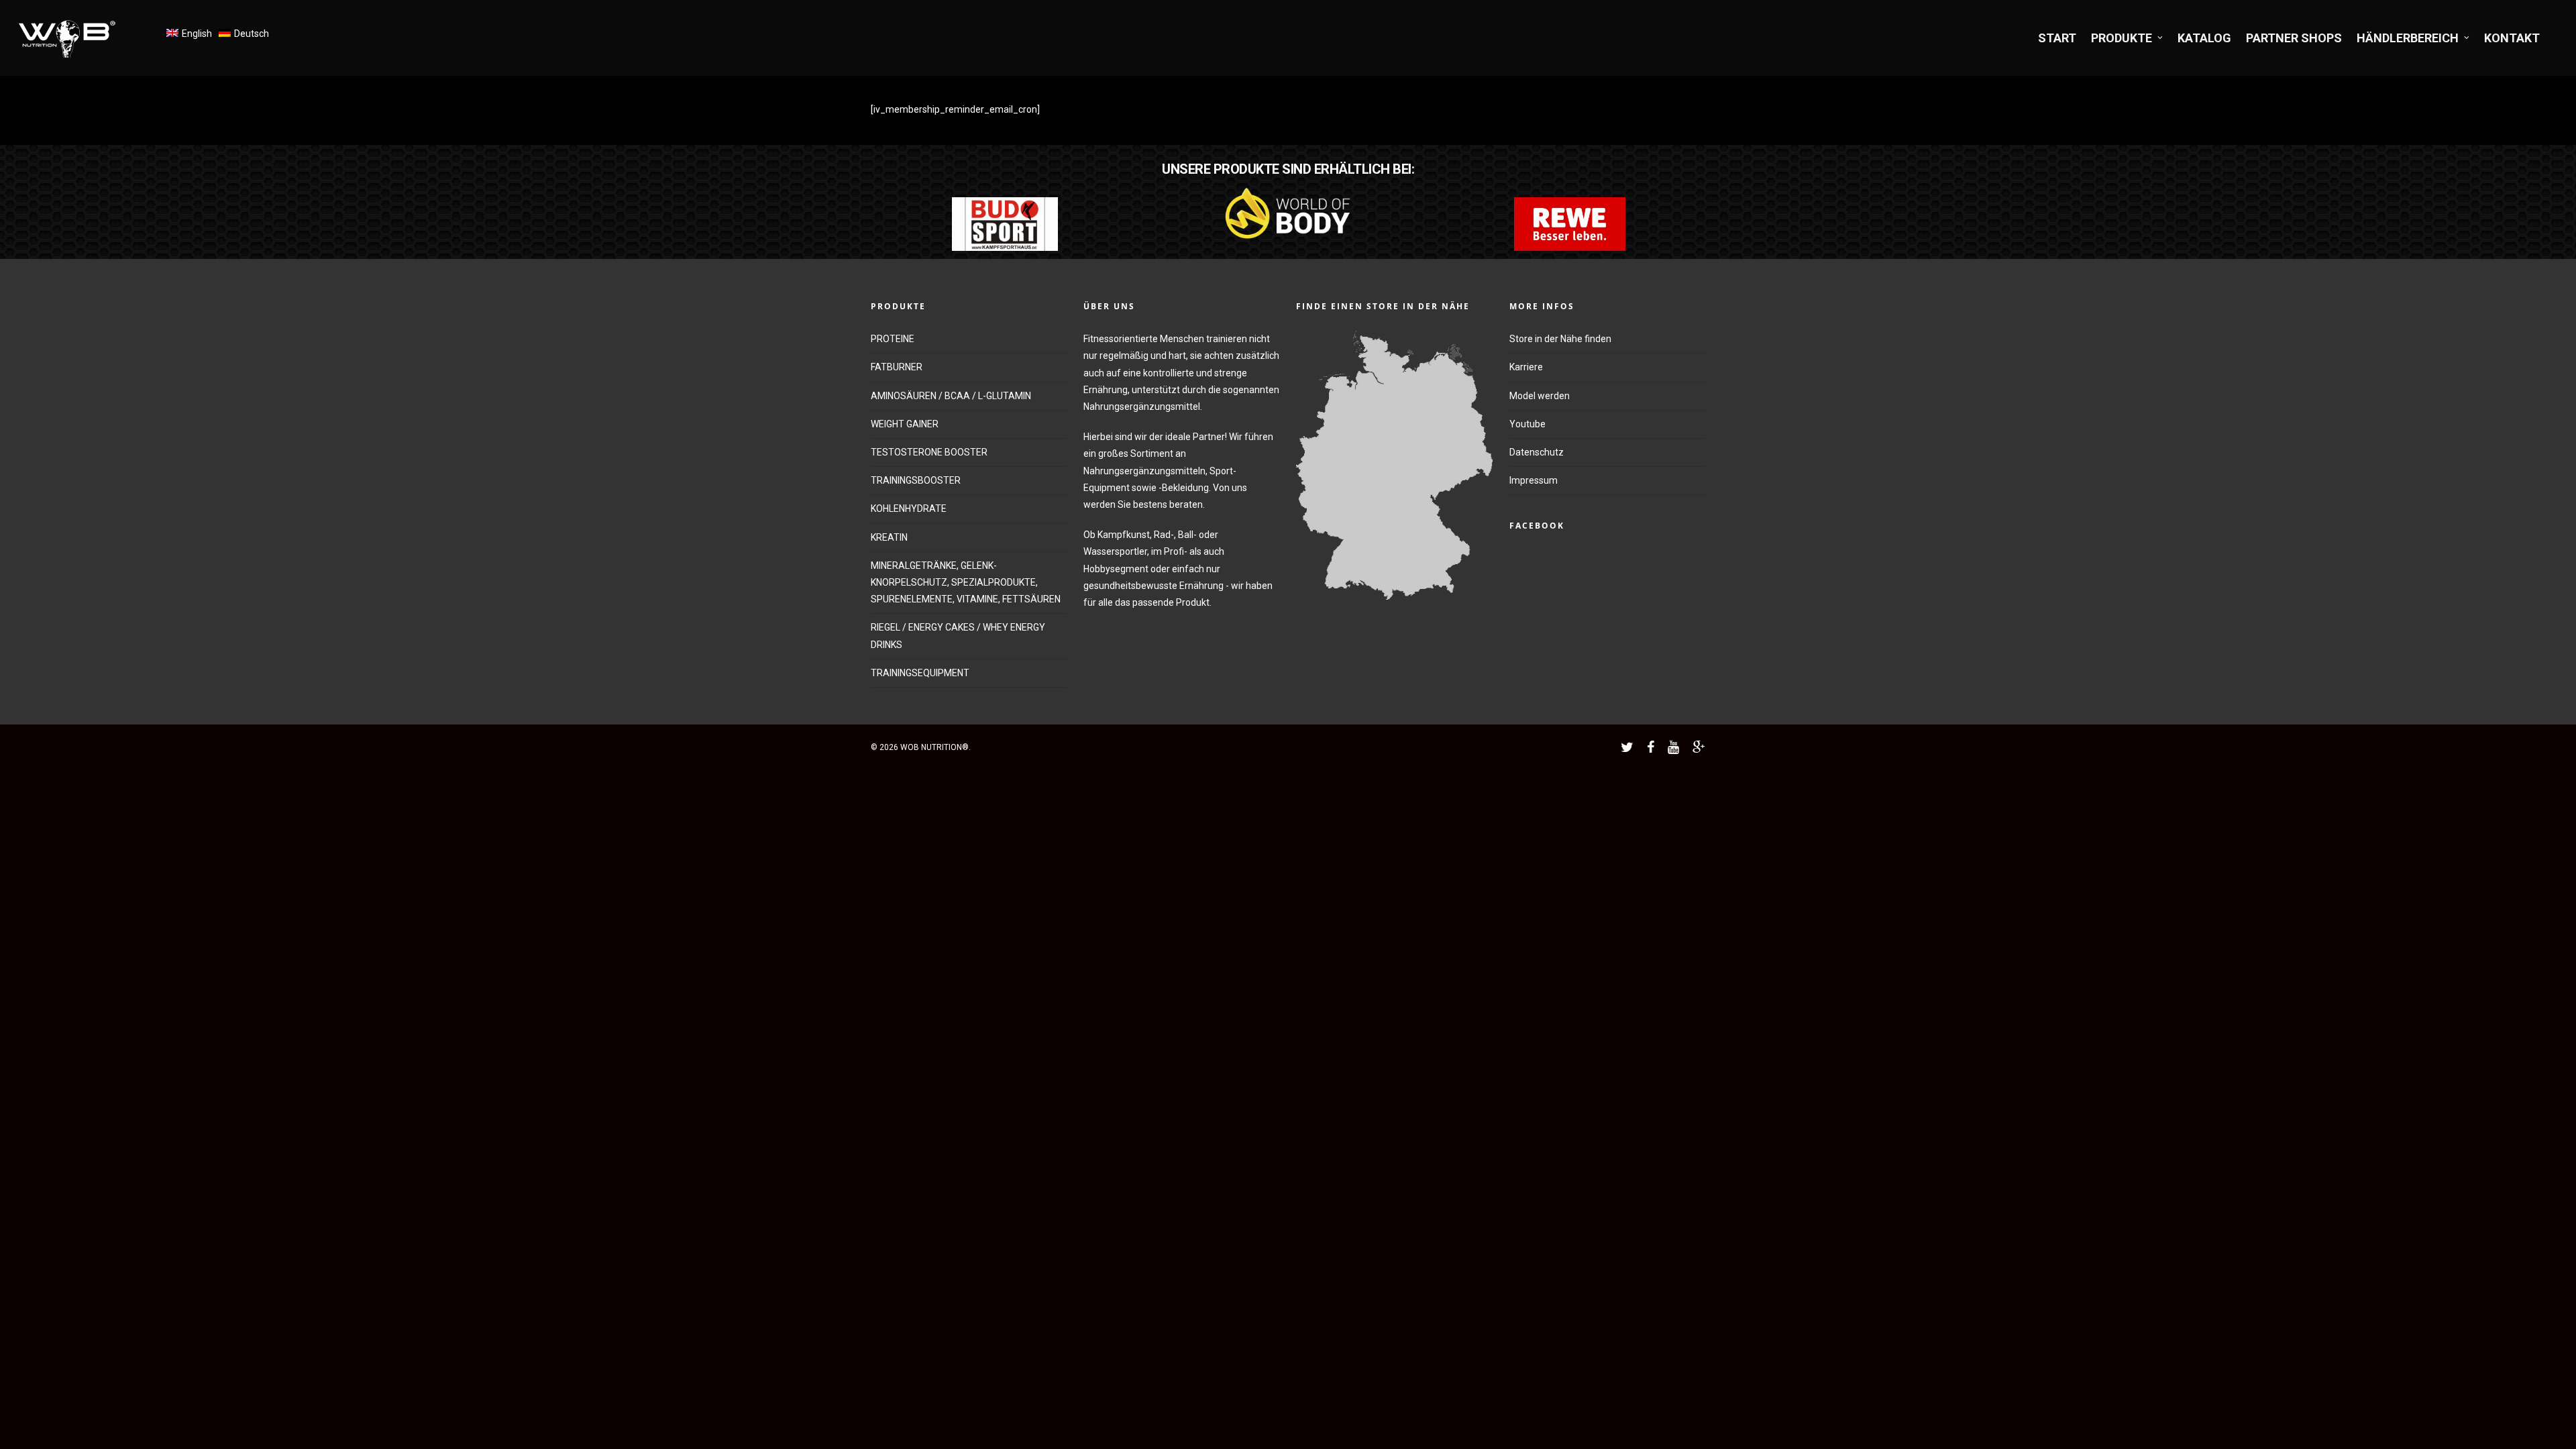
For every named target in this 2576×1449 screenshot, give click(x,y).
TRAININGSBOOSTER (916, 480)
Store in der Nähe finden (1560, 339)
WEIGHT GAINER (905, 424)
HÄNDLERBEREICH (2408, 38)
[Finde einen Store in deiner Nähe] (1394, 606)
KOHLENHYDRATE (909, 508)
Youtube (1527, 424)
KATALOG (2204, 38)
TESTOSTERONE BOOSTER (929, 452)
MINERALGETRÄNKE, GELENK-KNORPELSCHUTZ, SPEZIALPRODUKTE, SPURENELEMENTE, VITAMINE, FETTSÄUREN (966, 582)
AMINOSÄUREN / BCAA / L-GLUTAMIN (951, 396)
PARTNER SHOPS (2294, 38)
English (197, 34)
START (2057, 38)
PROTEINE (893, 339)
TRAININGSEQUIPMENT (920, 673)
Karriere (1526, 367)
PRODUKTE (2122, 38)
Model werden (1540, 396)
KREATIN (889, 537)
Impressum (1534, 480)
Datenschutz (1537, 452)
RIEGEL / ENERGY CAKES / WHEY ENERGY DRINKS (958, 636)
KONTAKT (2512, 38)
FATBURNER (897, 367)
